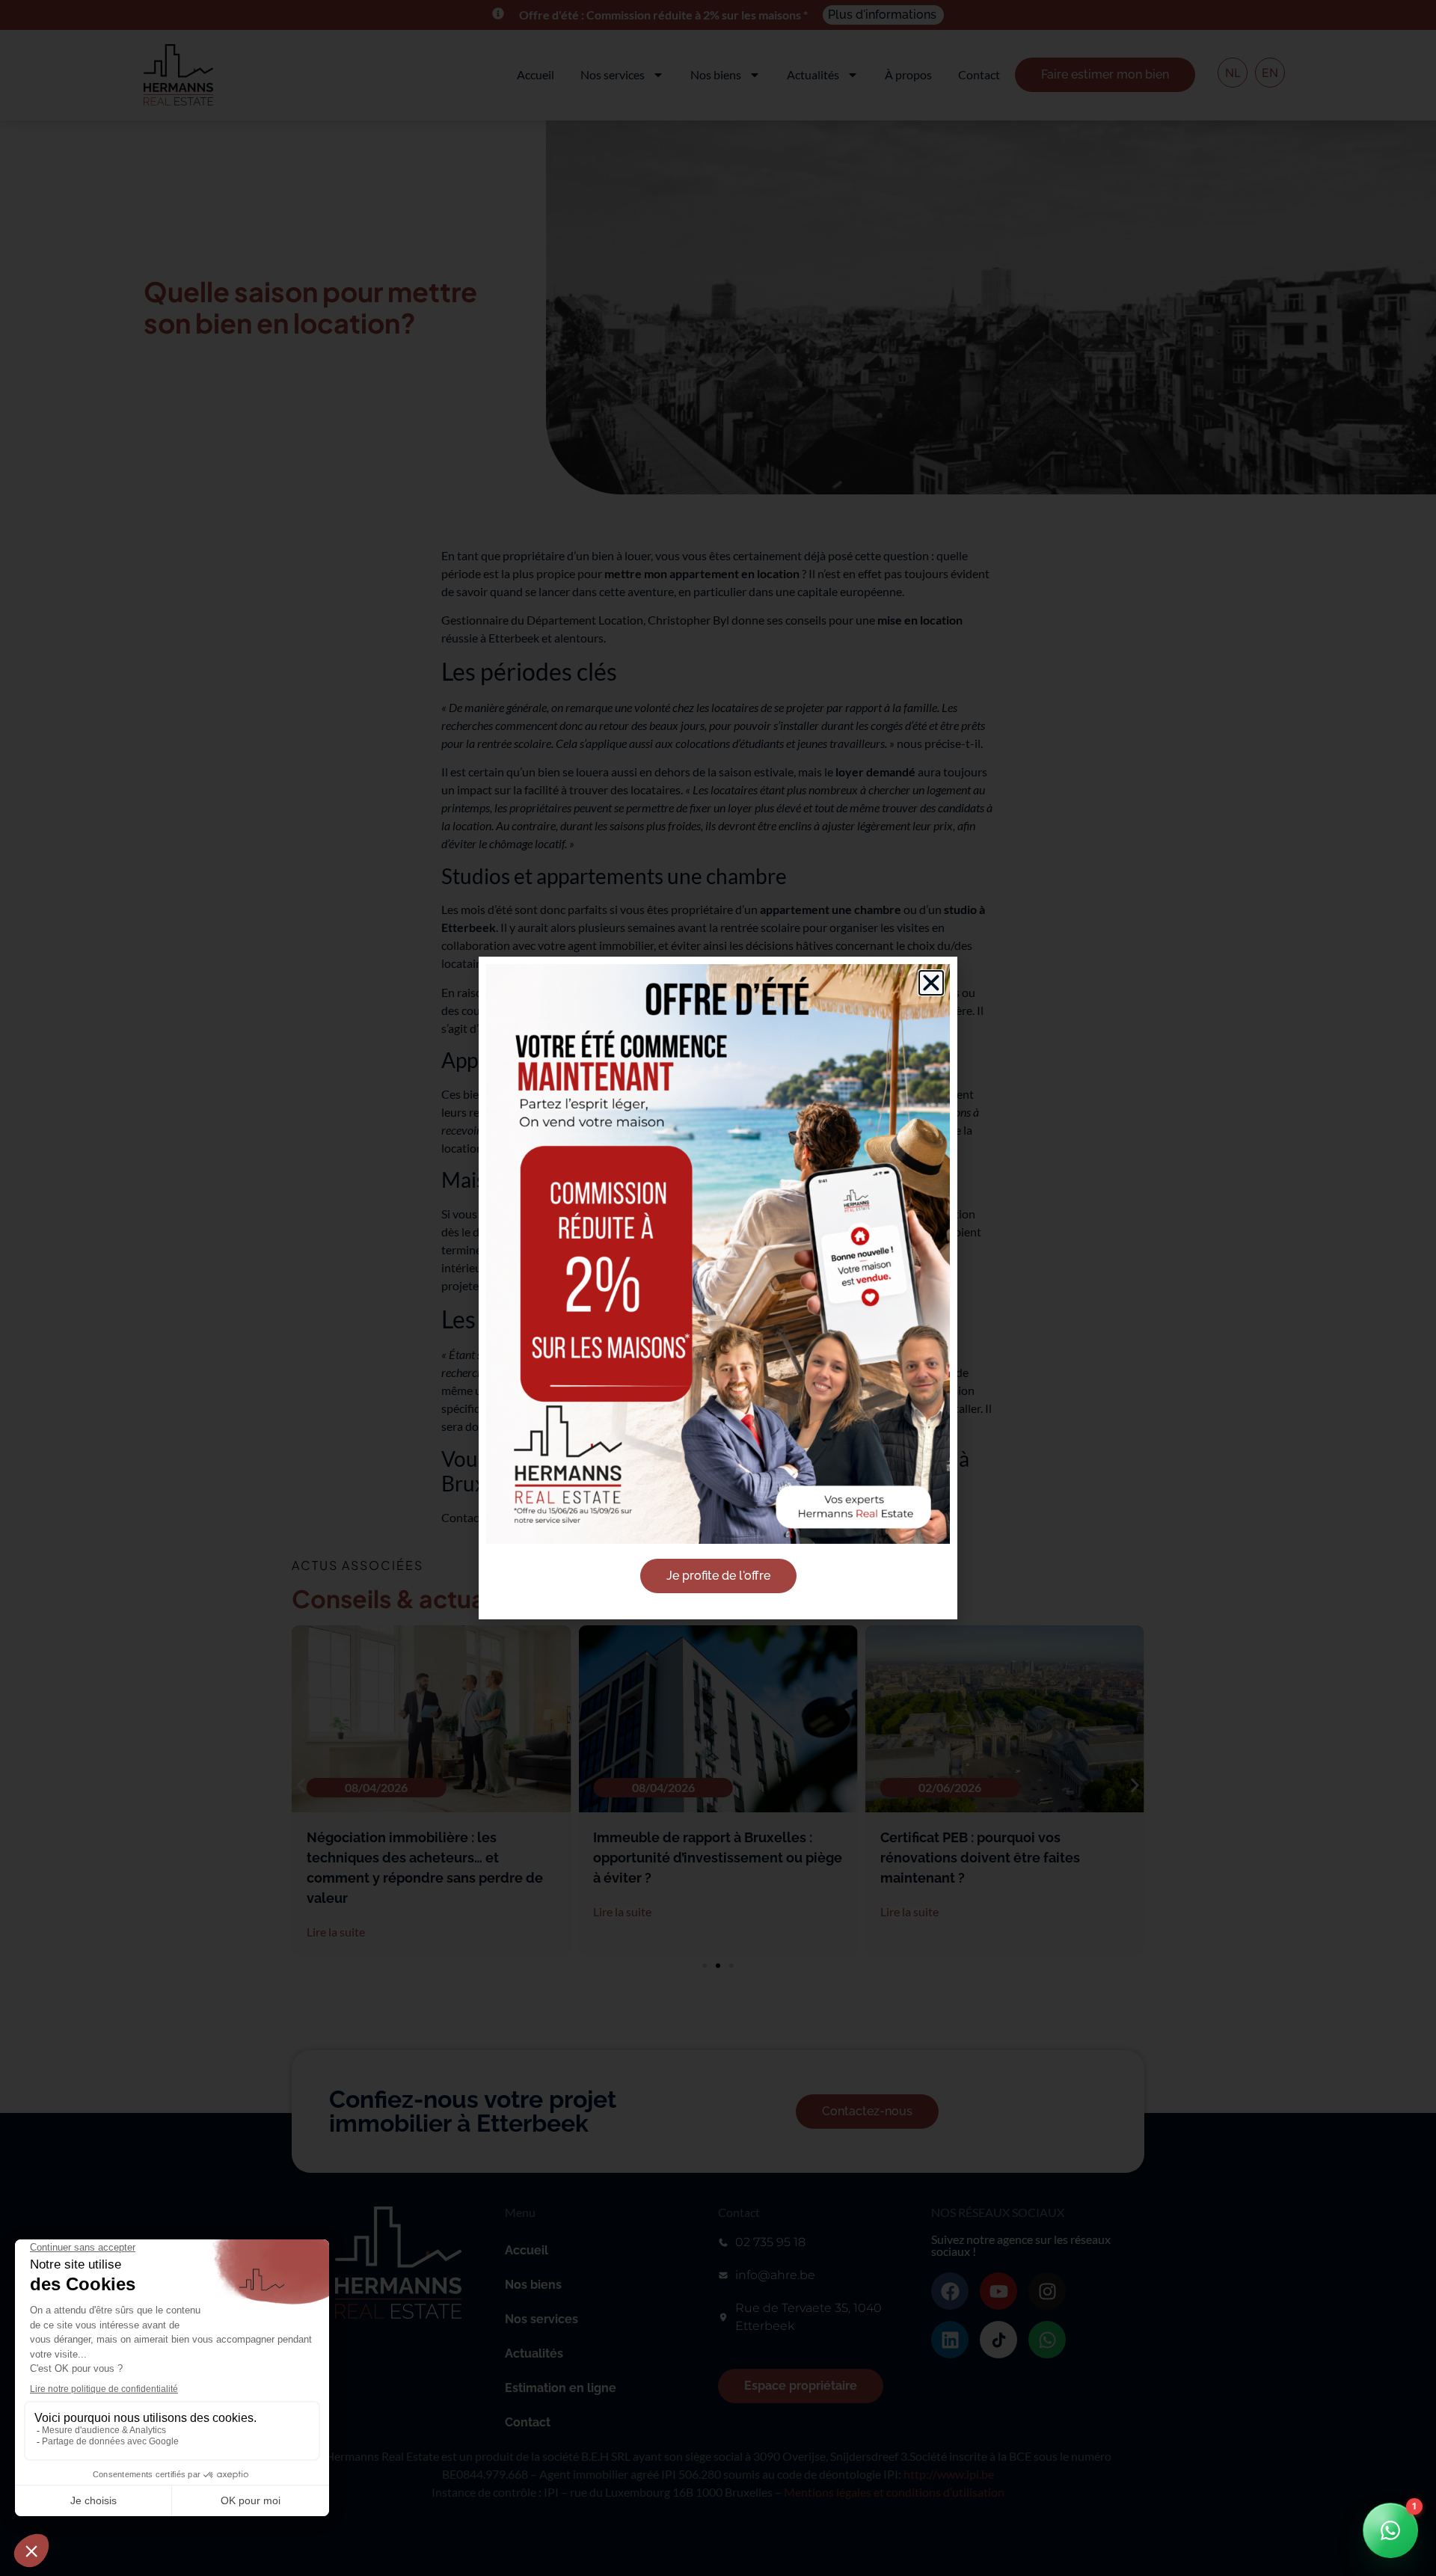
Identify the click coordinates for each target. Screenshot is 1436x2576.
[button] (931, 983)
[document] (718, 1288)
